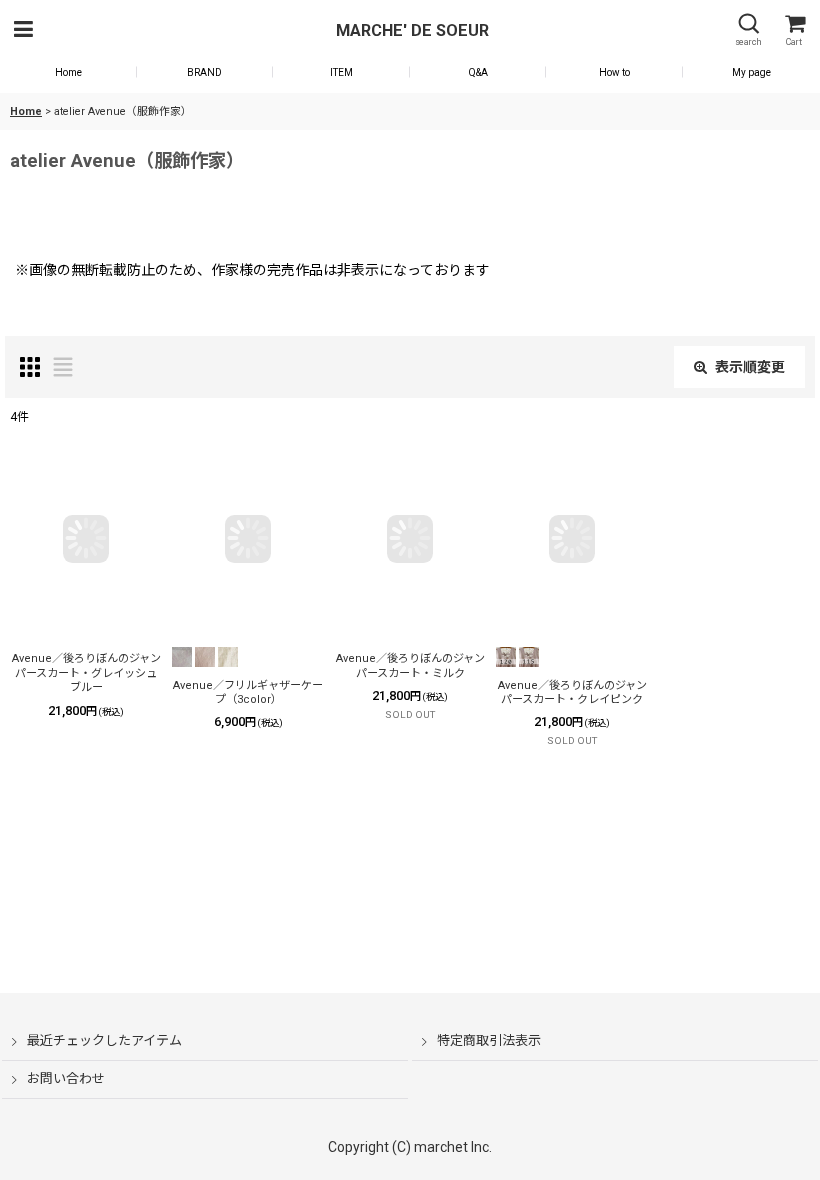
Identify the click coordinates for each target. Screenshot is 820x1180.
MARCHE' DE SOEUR (412, 30)
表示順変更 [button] (750, 367)
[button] (23, 30)
